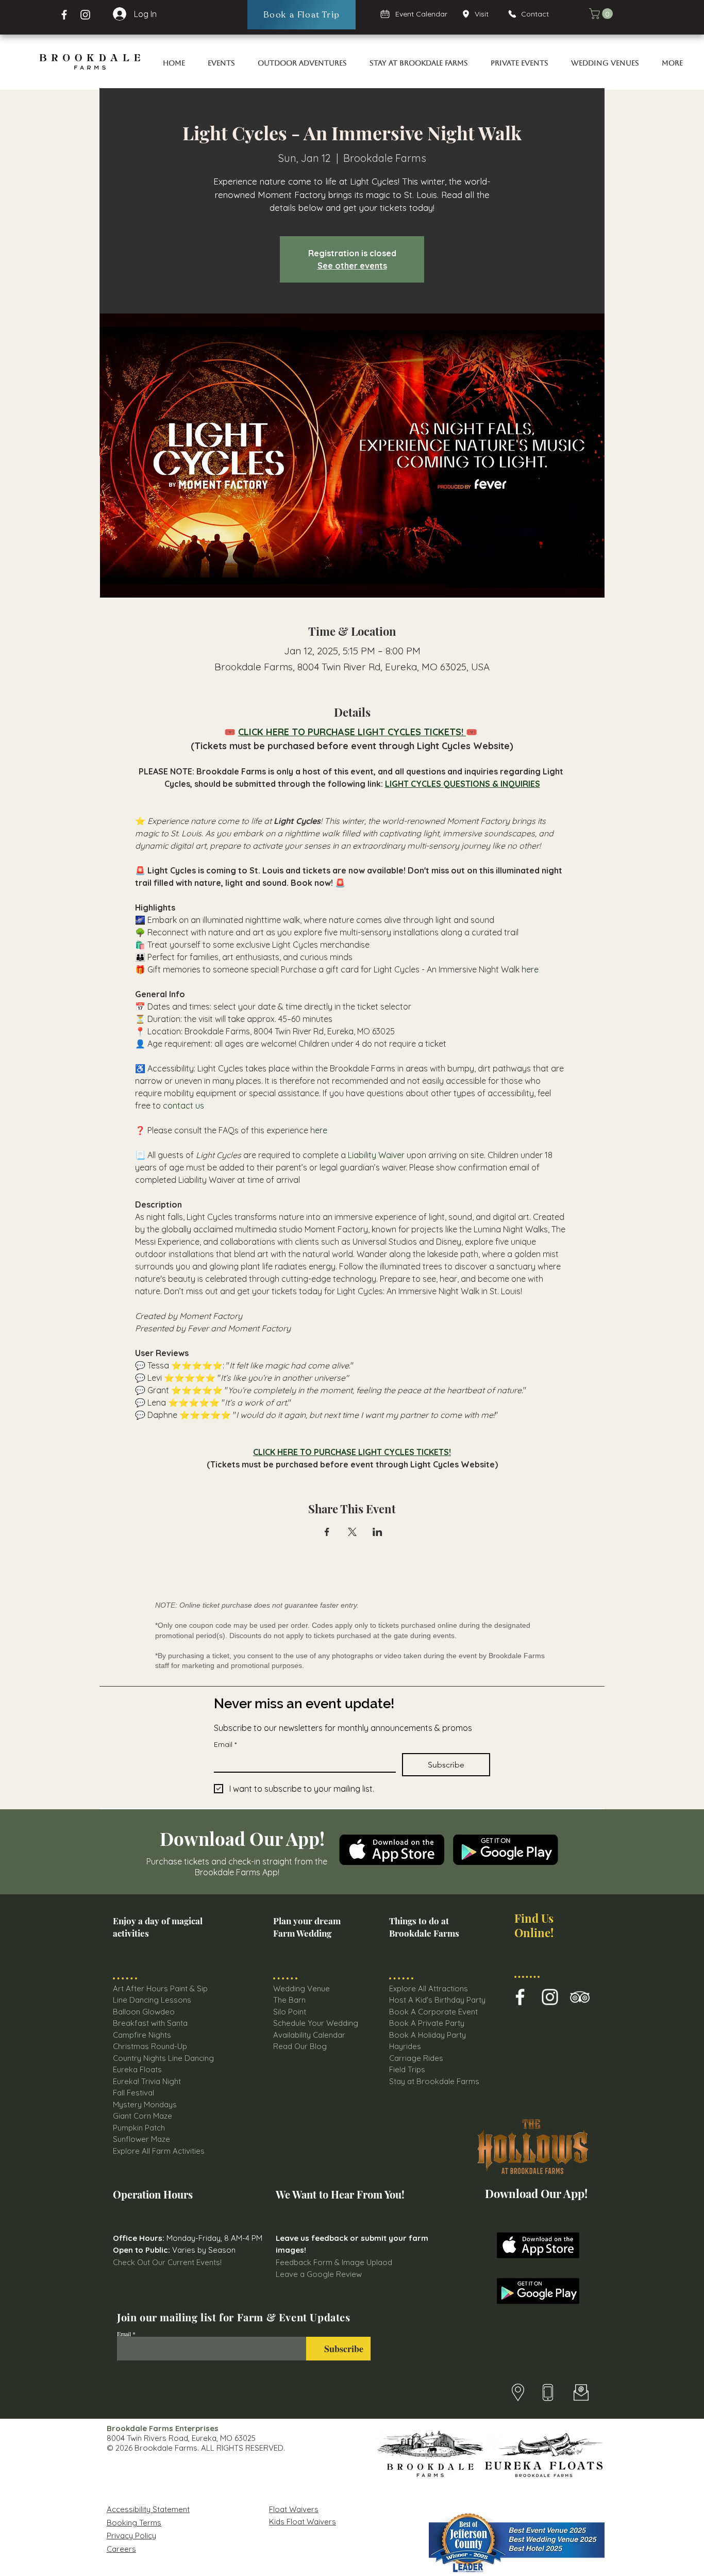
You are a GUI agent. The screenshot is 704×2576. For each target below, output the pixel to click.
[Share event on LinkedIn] (378, 1532)
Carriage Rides (416, 2058)
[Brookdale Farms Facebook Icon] (520, 1997)
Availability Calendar (309, 2035)
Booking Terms (134, 2523)
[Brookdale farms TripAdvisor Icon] (580, 1997)
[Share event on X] (352, 1532)
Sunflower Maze (141, 2139)
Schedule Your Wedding (316, 2023)
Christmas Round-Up (150, 2046)
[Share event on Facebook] (327, 1532)
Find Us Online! (534, 1925)
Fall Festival (133, 2093)
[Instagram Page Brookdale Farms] (85, 15)
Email (225, 1745)
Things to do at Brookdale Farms (424, 1927)
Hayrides (405, 2046)
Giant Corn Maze (143, 2116)
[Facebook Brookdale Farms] (64, 15)
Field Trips (407, 2069)
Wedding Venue (301, 1988)
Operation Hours (153, 2194)
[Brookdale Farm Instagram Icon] (550, 1997)
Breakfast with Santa (150, 2023)
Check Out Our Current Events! (167, 2262)
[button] (602, 14)
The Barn (290, 2000)
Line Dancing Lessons (152, 2000)
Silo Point (290, 2012)
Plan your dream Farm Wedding (307, 1927)
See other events (352, 266)
